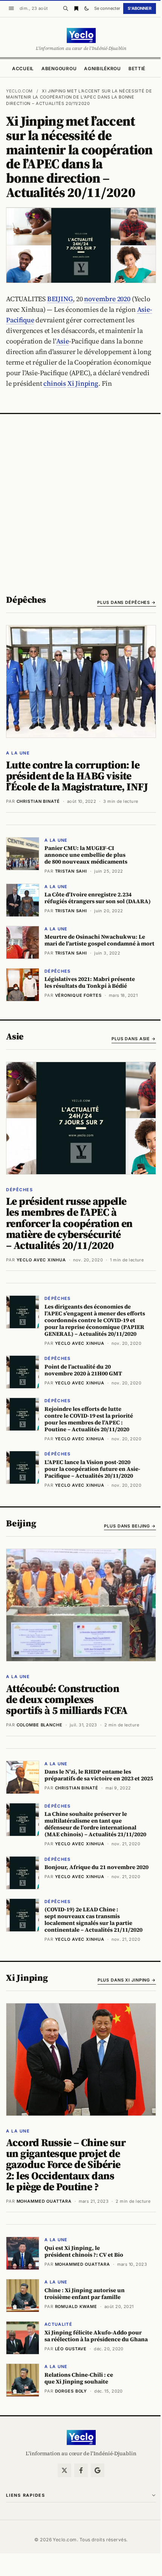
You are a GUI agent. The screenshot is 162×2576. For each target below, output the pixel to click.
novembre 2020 (107, 299)
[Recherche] (66, 8)
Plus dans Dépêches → (127, 602)
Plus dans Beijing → (130, 1526)
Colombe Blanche (40, 1725)
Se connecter (107, 8)
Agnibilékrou (102, 69)
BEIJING (60, 299)
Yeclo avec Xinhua (41, 1260)
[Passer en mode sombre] (87, 8)
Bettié (137, 69)
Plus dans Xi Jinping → (127, 1980)
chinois (55, 383)
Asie (63, 341)
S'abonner (140, 8)
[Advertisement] (81, 499)
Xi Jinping (83, 383)
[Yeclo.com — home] (81, 35)
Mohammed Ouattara (44, 2201)
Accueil (23, 69)
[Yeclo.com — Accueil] (81, 2437)
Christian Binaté (38, 801)
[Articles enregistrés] (76, 8)
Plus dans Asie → (134, 1039)
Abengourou (59, 69)
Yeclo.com (19, 91)
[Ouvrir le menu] (11, 8)
